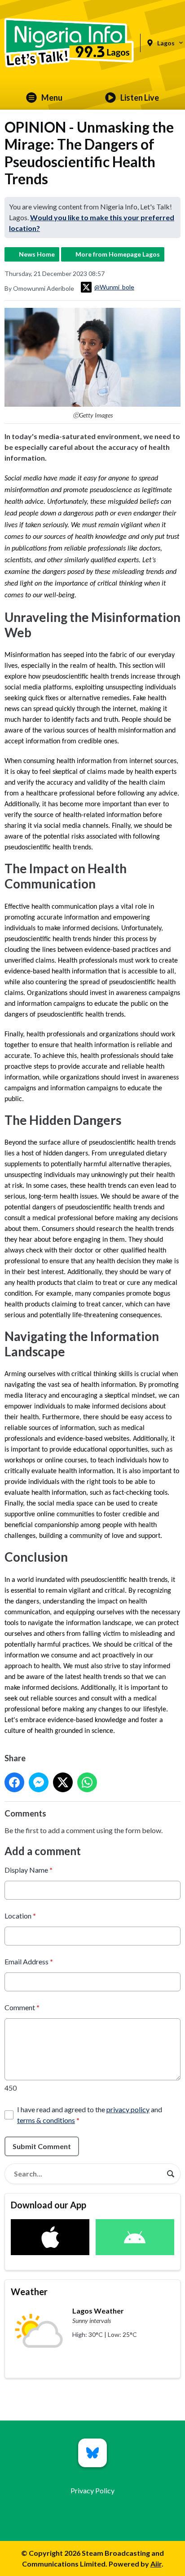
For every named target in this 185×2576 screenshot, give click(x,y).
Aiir (156, 2564)
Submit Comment (42, 2146)
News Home (37, 254)
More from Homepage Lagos (118, 254)
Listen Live (140, 98)
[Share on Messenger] (39, 1782)
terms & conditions (46, 2120)
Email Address (29, 1961)
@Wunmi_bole (114, 287)
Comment (22, 2007)
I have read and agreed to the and (90, 2115)
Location (20, 1916)
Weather (29, 2292)
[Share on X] (63, 1782)
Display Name (29, 1870)
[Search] (171, 2174)
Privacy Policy (92, 2490)
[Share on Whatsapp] (87, 1782)
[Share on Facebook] (14, 1782)
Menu (52, 98)
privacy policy (128, 2109)
